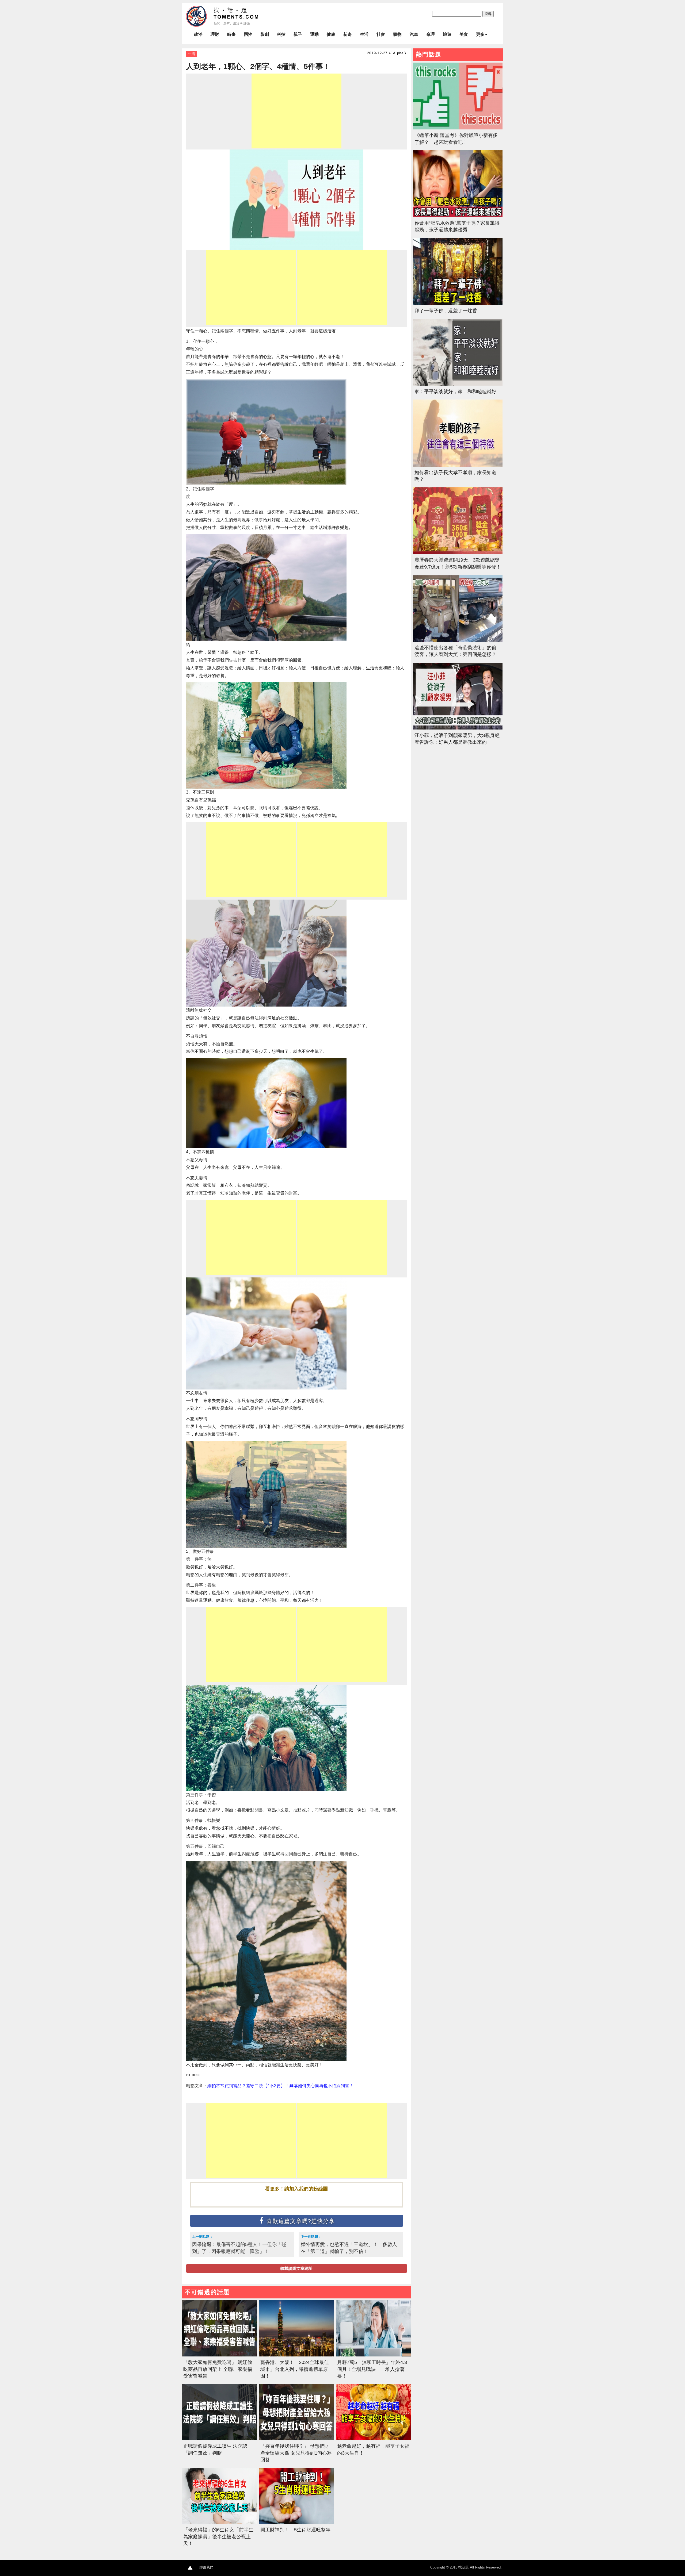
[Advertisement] (296, 111)
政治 (198, 34)
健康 (331, 34)
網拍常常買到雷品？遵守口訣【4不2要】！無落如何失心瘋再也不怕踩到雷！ (280, 2086)
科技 (281, 34)
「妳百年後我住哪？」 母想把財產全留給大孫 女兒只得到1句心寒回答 (296, 2453)
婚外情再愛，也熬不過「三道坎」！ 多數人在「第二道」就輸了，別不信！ (349, 2248)
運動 (314, 34)
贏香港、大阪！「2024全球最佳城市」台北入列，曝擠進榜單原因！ (295, 2369)
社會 (381, 34)
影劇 (265, 34)
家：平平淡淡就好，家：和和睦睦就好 (455, 391)
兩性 (248, 34)
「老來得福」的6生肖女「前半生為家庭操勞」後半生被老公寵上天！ (218, 2536)
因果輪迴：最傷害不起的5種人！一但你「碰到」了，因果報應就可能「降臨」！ (239, 2248)
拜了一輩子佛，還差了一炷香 (446, 311)
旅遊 (447, 34)
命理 (431, 34)
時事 (231, 34)
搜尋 (488, 14)
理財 (215, 34)
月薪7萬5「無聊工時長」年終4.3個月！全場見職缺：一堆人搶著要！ (372, 2369)
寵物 (397, 34)
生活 (364, 34)
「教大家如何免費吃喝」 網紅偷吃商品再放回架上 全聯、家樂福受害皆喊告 (218, 2369)
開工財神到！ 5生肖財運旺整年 (295, 2530)
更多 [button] (480, 34)
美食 (464, 34)
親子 (298, 34)
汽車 (414, 34)
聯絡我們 (206, 2567)
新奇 (348, 34)
